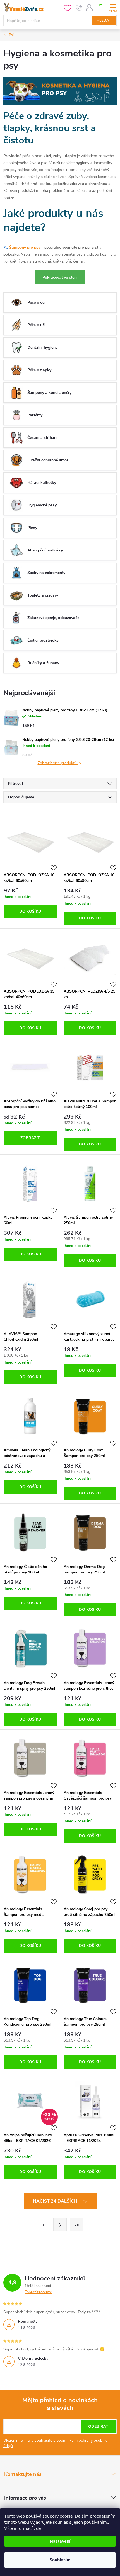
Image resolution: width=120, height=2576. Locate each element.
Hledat (104, 21)
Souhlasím (60, 2560)
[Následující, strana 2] (60, 2224)
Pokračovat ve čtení (60, 277)
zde (37, 2528)
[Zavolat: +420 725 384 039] (79, 8)
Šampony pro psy (25, 247)
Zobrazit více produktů (58, 763)
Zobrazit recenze (38, 2292)
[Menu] (113, 7)
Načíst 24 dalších (56, 2201)
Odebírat (98, 2427)
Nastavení (60, 2541)
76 (77, 2225)
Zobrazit (30, 1138)
